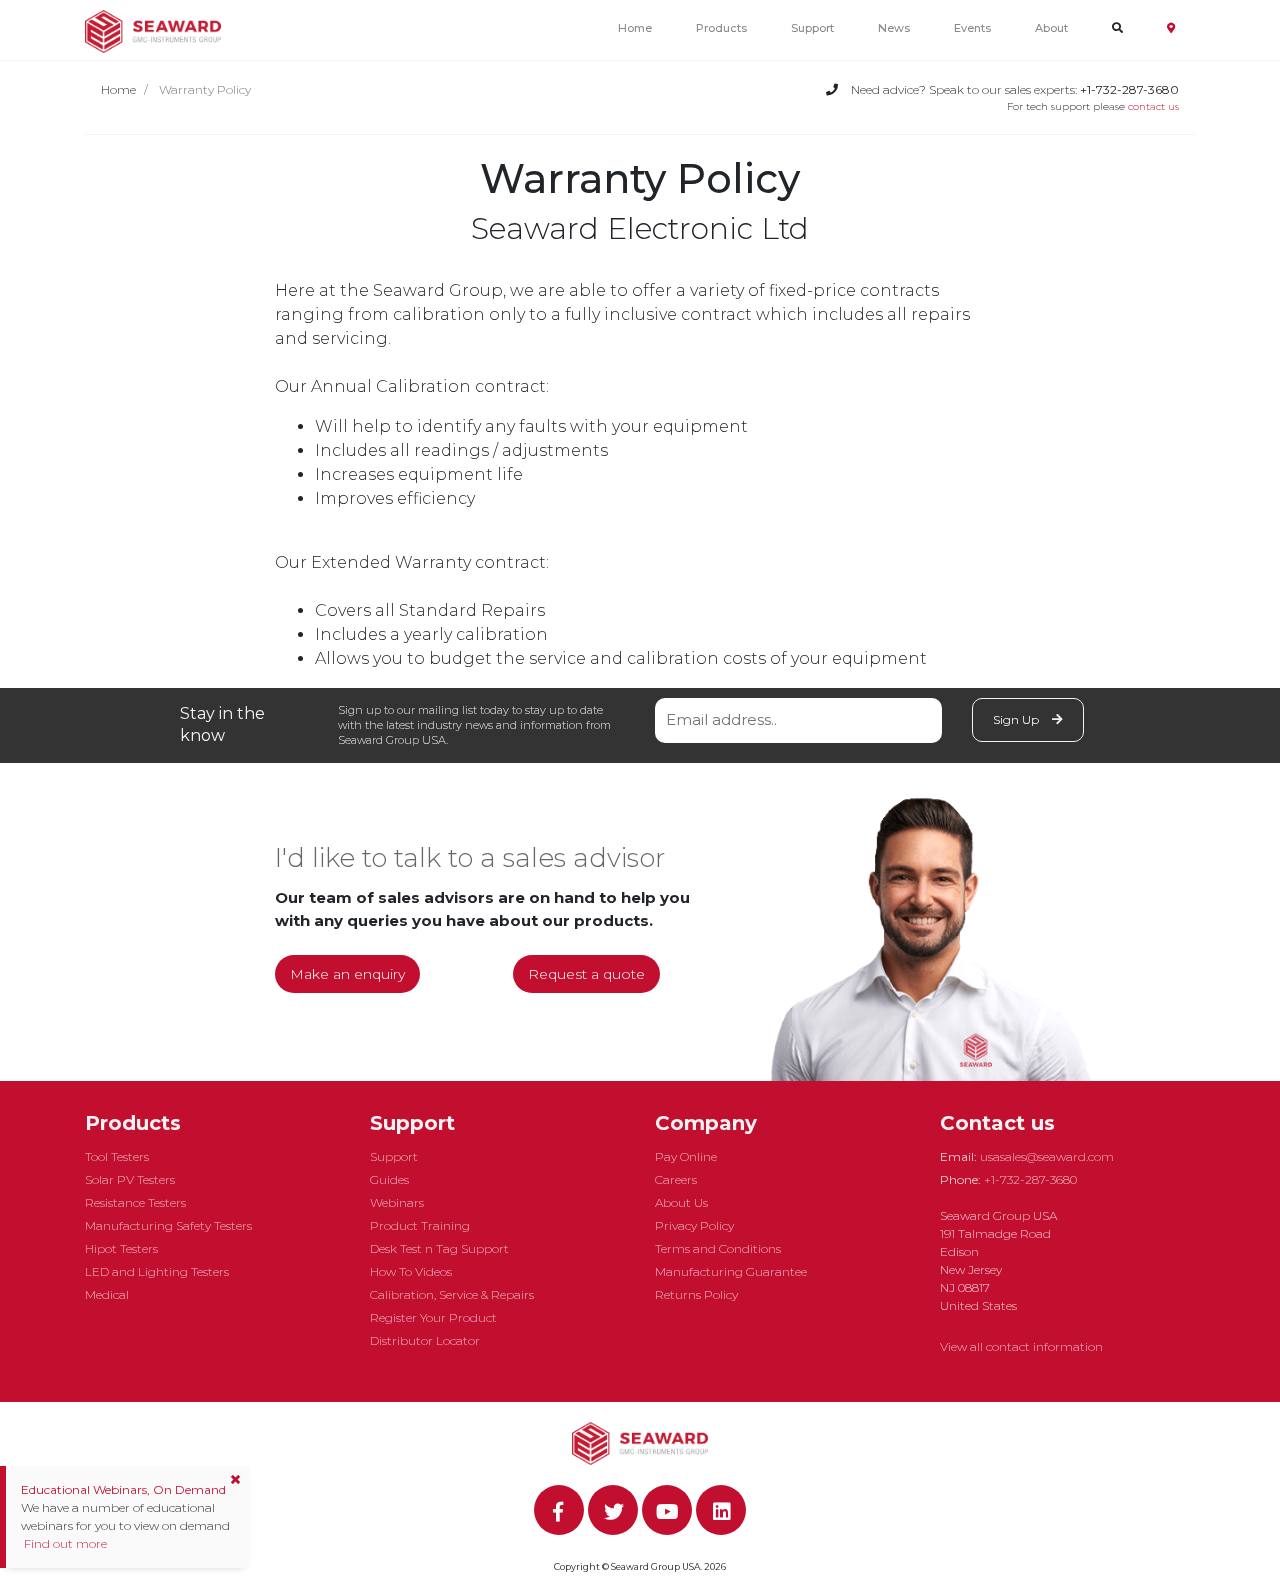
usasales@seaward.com (1047, 1156)
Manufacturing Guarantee (731, 1271)
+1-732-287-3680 (1030, 1179)
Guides (389, 1179)
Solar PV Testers (130, 1179)
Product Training (420, 1225)
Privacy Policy (694, 1225)
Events (972, 28)
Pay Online (686, 1156)
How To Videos (411, 1271)
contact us (1153, 106)
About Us (681, 1202)
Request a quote (586, 974)
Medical (107, 1294)
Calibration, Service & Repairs (452, 1294)
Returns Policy (696, 1294)
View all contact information (1021, 1346)
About (1051, 28)
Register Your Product (433, 1317)
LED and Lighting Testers (157, 1271)
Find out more (64, 1543)
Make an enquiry (347, 974)
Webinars (397, 1202)
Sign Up (1017, 719)
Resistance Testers (135, 1202)
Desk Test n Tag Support (439, 1248)
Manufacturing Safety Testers (168, 1225)
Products (721, 28)
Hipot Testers (121, 1248)
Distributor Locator (425, 1340)
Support (812, 28)
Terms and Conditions (718, 1248)
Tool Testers (117, 1156)
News (894, 28)
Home (635, 28)
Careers (676, 1179)
